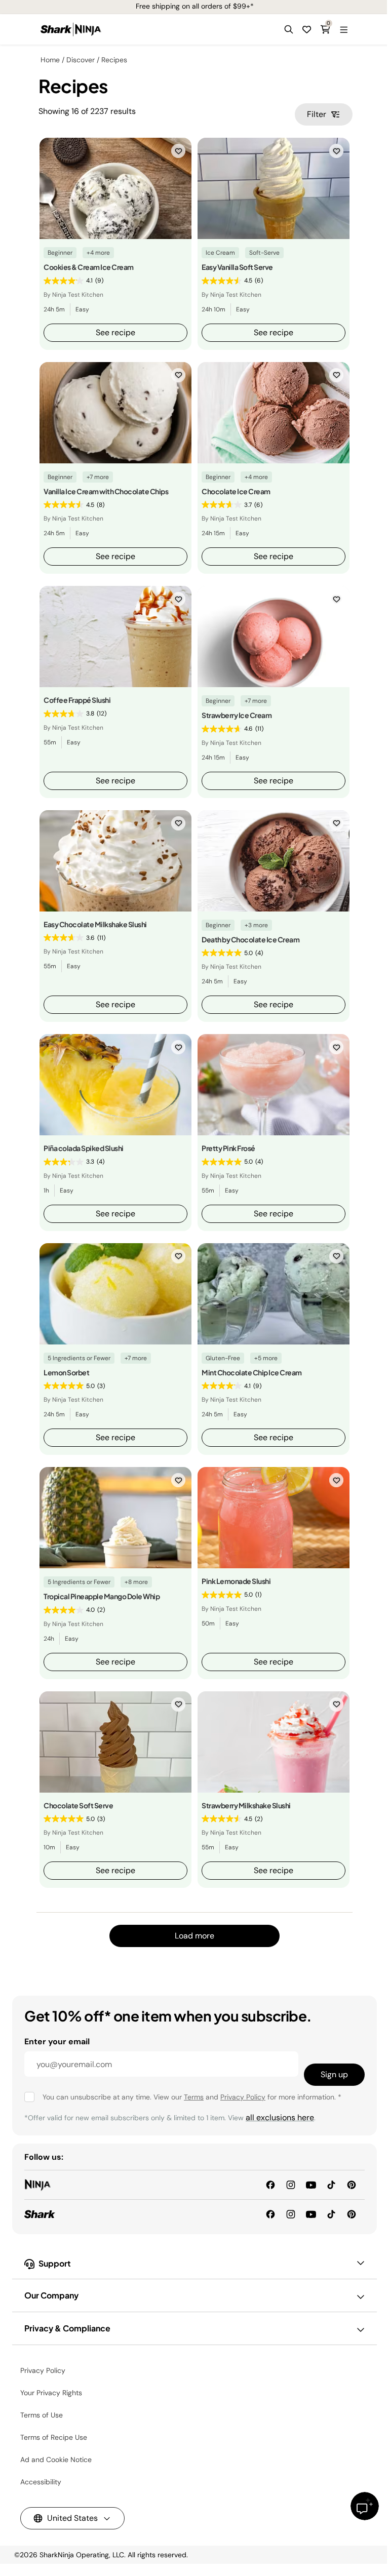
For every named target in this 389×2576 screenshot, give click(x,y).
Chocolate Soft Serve (78, 1805)
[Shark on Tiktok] (331, 2214)
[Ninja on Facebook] (270, 2184)
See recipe (115, 332)
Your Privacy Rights (51, 2393)
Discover (81, 60)
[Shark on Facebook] (270, 2214)
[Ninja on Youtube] (311, 2184)
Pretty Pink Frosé (228, 1148)
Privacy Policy (243, 2097)
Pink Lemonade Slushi (236, 1581)
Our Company (51, 2295)
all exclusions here (280, 2117)
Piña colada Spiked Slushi (84, 1148)
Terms (194, 2097)
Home (50, 60)
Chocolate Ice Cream (236, 491)
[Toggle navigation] (343, 29)
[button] (289, 29)
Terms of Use (42, 2415)
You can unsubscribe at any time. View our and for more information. (192, 2097)
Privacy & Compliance (67, 2328)
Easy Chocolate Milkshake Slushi (95, 924)
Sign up (334, 2074)
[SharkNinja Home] (71, 29)
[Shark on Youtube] (311, 2214)
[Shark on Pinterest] (352, 2214)
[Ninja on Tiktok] (331, 2184)
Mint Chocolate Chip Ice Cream (252, 1372)
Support (55, 2263)
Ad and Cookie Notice (56, 2460)
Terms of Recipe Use (54, 2437)
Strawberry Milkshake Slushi (246, 1805)
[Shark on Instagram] (291, 2214)
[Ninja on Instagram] (291, 2184)
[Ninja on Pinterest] (352, 2184)
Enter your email (57, 2042)
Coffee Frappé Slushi (77, 700)
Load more (194, 1936)
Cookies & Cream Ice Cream (89, 267)
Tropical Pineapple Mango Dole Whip (102, 1596)
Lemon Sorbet (66, 1372)
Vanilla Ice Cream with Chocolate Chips (106, 491)
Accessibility (41, 2482)
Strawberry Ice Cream (237, 715)
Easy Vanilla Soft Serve (237, 267)
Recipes (114, 60)
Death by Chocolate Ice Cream (250, 939)
